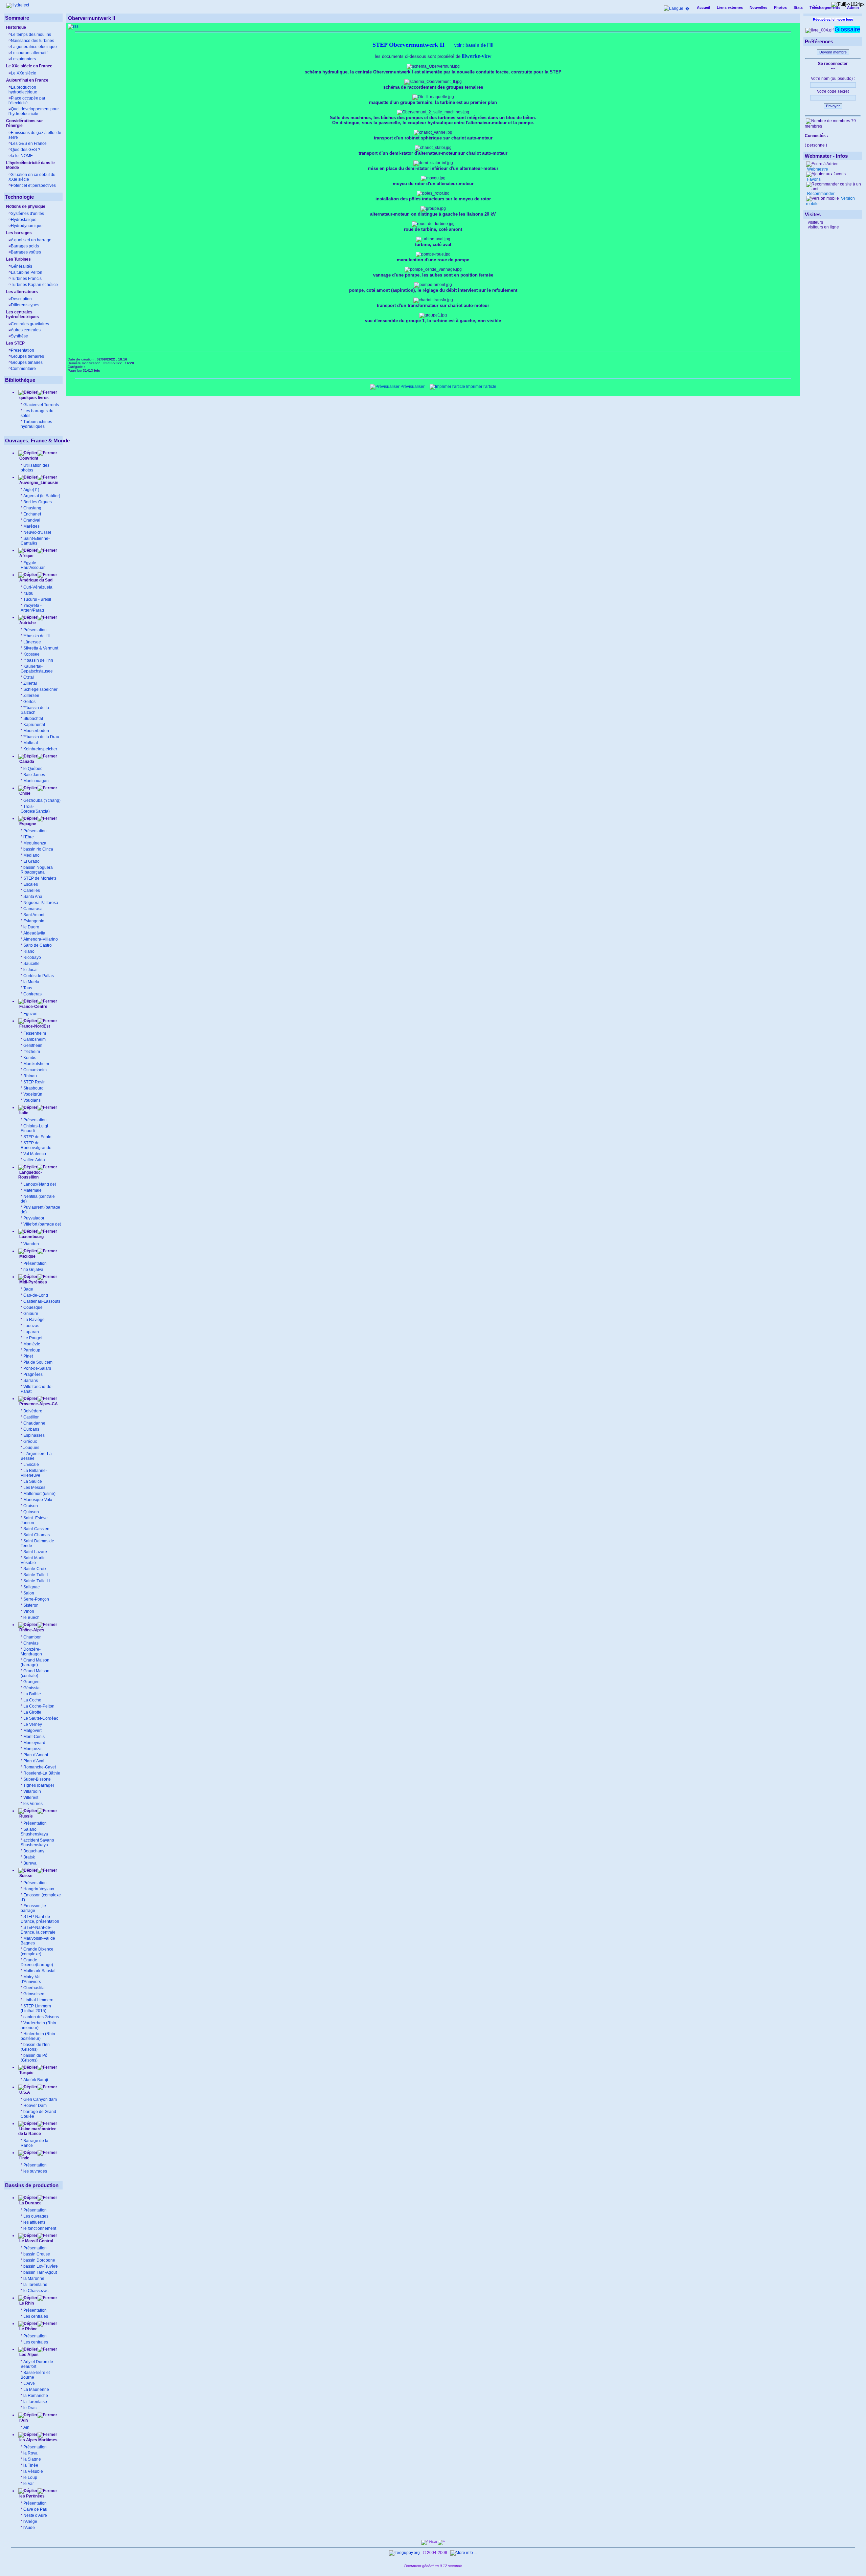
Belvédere (33, 1411)
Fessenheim (35, 1033)
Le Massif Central (36, 2241)
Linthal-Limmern (38, 2000)
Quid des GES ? (26, 150)
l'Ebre (29, 837)
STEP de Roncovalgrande (36, 1145)
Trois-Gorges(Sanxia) (35, 809)
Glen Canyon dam (40, 2099)
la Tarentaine (35, 2285)
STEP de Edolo (37, 1137)
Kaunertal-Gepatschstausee (37, 669)
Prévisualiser (412, 387)
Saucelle (31, 964)
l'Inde (24, 2158)
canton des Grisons (41, 2017)
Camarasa (33, 909)
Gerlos (29, 702)
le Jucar (31, 970)
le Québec (33, 769)
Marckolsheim (36, 1064)
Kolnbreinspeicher (40, 749)
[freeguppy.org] (405, 2553)
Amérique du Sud (35, 580)
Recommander (820, 194)
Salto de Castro (38, 945)
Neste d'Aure (35, 2515)
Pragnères (33, 1374)
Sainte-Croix (35, 1569)
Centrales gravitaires (30, 324)
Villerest (31, 1798)
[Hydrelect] (18, 5)
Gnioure (31, 1314)
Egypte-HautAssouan (33, 565)
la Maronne (34, 2278)
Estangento (34, 921)
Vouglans (32, 1100)
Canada (26, 762)
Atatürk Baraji (36, 2080)
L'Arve (29, 2383)
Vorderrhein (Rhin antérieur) (38, 2025)
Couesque (33, 1307)
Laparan (31, 1332)
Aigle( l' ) (31, 490)
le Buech (31, 1617)
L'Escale (31, 1465)
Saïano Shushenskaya (34, 1832)
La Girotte (32, 1712)
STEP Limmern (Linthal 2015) (36, 2008)
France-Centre (33, 1007)
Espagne (27, 824)
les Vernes (33, 1804)
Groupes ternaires (27, 356)
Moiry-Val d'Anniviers (31, 1979)
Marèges (31, 526)
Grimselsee (34, 1994)
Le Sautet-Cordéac (41, 1718)
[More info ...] (464, 2553)
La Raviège (34, 1320)
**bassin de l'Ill (37, 636)
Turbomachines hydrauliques (36, 424)
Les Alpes (28, 2355)
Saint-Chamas (37, 1535)
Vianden (31, 1244)
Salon (29, 1593)
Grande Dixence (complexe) (37, 1952)
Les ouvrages (36, 2216)
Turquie (26, 2073)
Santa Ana (33, 897)
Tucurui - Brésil (37, 599)
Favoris (813, 179)
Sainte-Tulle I (36, 1575)
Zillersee (31, 696)
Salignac (31, 1587)
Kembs (30, 1058)
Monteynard (34, 1743)
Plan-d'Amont (36, 1755)
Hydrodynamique (27, 226)
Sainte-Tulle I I (37, 1581)
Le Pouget (33, 1338)
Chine (24, 793)
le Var (29, 2484)
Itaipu (28, 593)
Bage (28, 1289)
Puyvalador (34, 1218)
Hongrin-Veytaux (39, 1889)
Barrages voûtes (26, 252)
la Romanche (36, 2396)
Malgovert (32, 1731)
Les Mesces (34, 1488)
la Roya (30, 2453)
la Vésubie (33, 2471)
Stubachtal (33, 719)
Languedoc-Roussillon (30, 1175)
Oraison (31, 1506)
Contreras (32, 994)
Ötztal (29, 677)
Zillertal (30, 683)
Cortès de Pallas (39, 976)
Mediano (31, 855)
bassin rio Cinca (38, 849)
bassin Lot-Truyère (41, 2266)
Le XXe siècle (24, 73)
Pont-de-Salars (37, 1368)
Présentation (35, 630)
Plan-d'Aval (34, 1761)
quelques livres (33, 398)
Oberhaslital (35, 1988)
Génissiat (32, 1688)
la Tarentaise (35, 2402)
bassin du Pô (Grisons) (34, 2058)
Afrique (26, 556)
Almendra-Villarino (41, 939)
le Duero (31, 927)
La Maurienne (36, 2390)
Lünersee (32, 642)
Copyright (29, 458)
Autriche (27, 623)
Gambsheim (35, 1039)
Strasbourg (33, 1088)
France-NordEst (34, 1026)
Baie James (34, 775)
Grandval (32, 520)
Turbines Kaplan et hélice (34, 285)
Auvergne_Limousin (39, 483)
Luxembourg (31, 1237)
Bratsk (29, 1857)
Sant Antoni (34, 915)
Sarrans (31, 1381)
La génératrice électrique (34, 47)
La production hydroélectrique (23, 90)
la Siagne (32, 2459)
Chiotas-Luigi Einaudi (34, 1128)
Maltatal (31, 743)
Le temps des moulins (31, 35)
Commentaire (23, 369)
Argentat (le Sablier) (42, 496)
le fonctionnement (40, 2228)
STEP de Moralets (40, 878)
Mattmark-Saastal (39, 1971)
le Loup (30, 2478)
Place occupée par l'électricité (27, 101)
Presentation (22, 350)
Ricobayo (32, 957)
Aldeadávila (34, 933)
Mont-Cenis (34, 1737)
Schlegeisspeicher (40, 689)
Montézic (32, 1344)
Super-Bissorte (37, 1779)
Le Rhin (26, 2303)
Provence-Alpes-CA (38, 1404)
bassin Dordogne (39, 2260)
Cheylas (31, 1643)
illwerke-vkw (477, 56)
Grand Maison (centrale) (35, 1673)
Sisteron (31, 1605)
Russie (26, 1816)
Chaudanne (34, 1423)
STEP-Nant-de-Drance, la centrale (38, 1930)
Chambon (32, 1637)
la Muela (31, 982)
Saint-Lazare (35, 1552)
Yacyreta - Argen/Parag (32, 608)
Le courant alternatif (29, 53)
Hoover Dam (35, 2106)
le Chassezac (36, 2291)
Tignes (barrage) (39, 1785)
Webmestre (817, 169)
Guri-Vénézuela (38, 587)
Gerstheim (33, 1045)
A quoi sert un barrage (31, 240)
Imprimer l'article (481, 387)
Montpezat (33, 1749)
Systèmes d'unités (27, 214)
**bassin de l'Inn (38, 660)
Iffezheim (32, 1052)
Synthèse (19, 336)
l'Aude (29, 2528)
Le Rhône (28, 2329)
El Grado (31, 861)
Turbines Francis (26, 279)
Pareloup (32, 1350)
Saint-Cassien (36, 1529)
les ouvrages (35, 2171)
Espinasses (34, 1435)
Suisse (25, 1876)
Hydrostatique (24, 220)
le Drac (30, 2408)
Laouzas (31, 1326)
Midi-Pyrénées (33, 1282)
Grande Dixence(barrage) (37, 1962)
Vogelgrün (33, 1094)
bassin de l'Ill (480, 45)
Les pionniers (23, 59)
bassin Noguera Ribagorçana (37, 870)
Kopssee (31, 654)
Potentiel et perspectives (33, 185)
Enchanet (32, 514)
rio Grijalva (33, 1270)
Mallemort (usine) (39, 1494)
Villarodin (32, 1791)
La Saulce (33, 1481)
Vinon (29, 1611)
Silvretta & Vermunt (41, 648)
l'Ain (23, 2420)
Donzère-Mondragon (31, 1652)
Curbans (31, 1429)
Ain (26, 2427)
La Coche (32, 1700)
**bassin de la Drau (41, 737)
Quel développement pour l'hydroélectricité (34, 111)
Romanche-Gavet (40, 1767)
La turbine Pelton (27, 272)
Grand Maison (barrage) (35, 1663)
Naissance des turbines (32, 41)
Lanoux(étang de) (40, 1184)
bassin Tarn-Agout (40, 2272)
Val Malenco (35, 1154)
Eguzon (30, 1014)
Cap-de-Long (36, 1295)
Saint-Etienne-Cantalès (35, 541)
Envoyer (833, 106)
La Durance (30, 2203)
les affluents (34, 2222)
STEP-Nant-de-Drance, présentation (40, 1919)
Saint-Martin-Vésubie (34, 1560)
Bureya (30, 1863)
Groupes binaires (27, 362)
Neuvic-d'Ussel (37, 532)
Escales (31, 884)
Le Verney (33, 1724)
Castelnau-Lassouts (42, 1301)
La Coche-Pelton (39, 1706)
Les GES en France (29, 144)
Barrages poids (25, 246)
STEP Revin (35, 1082)
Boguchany (34, 1851)
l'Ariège (30, 2522)
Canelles (32, 890)
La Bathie (32, 1694)
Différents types (25, 305)
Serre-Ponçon (36, 1599)
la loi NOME (22, 156)
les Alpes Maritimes (38, 2440)
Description (21, 299)
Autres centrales (26, 330)
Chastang (32, 508)
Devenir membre (833, 52)
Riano (29, 951)
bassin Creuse (37, 2254)
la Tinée (31, 2465)
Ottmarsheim (35, 1070)
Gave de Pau (35, 2509)
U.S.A (24, 2092)
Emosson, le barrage (33, 1908)
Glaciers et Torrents (41, 405)
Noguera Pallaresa (41, 903)
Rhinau (30, 1076)
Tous (28, 988)
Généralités (21, 266)
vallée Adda (34, 1160)
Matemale (32, 1190)
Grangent (32, 1682)
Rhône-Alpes (31, 1630)
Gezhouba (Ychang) (42, 800)
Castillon (31, 1417)
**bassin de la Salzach (35, 710)
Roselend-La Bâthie (42, 1773)
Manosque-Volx (38, 1500)
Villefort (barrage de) (42, 1224)
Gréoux (30, 1441)
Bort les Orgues (38, 502)
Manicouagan (36, 781)
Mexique (27, 1256)
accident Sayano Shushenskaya (37, 1843)
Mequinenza (35, 843)
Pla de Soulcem (38, 1362)
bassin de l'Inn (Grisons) (35, 2047)
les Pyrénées (31, 2496)
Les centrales (36, 2316)
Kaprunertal (34, 725)
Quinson (31, 1512)
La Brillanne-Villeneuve (34, 1473)
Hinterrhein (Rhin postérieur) (38, 2036)
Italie (23, 1113)
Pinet (28, 1356)
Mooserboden (36, 731)
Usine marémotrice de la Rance (37, 2131)
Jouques (31, 1448)
